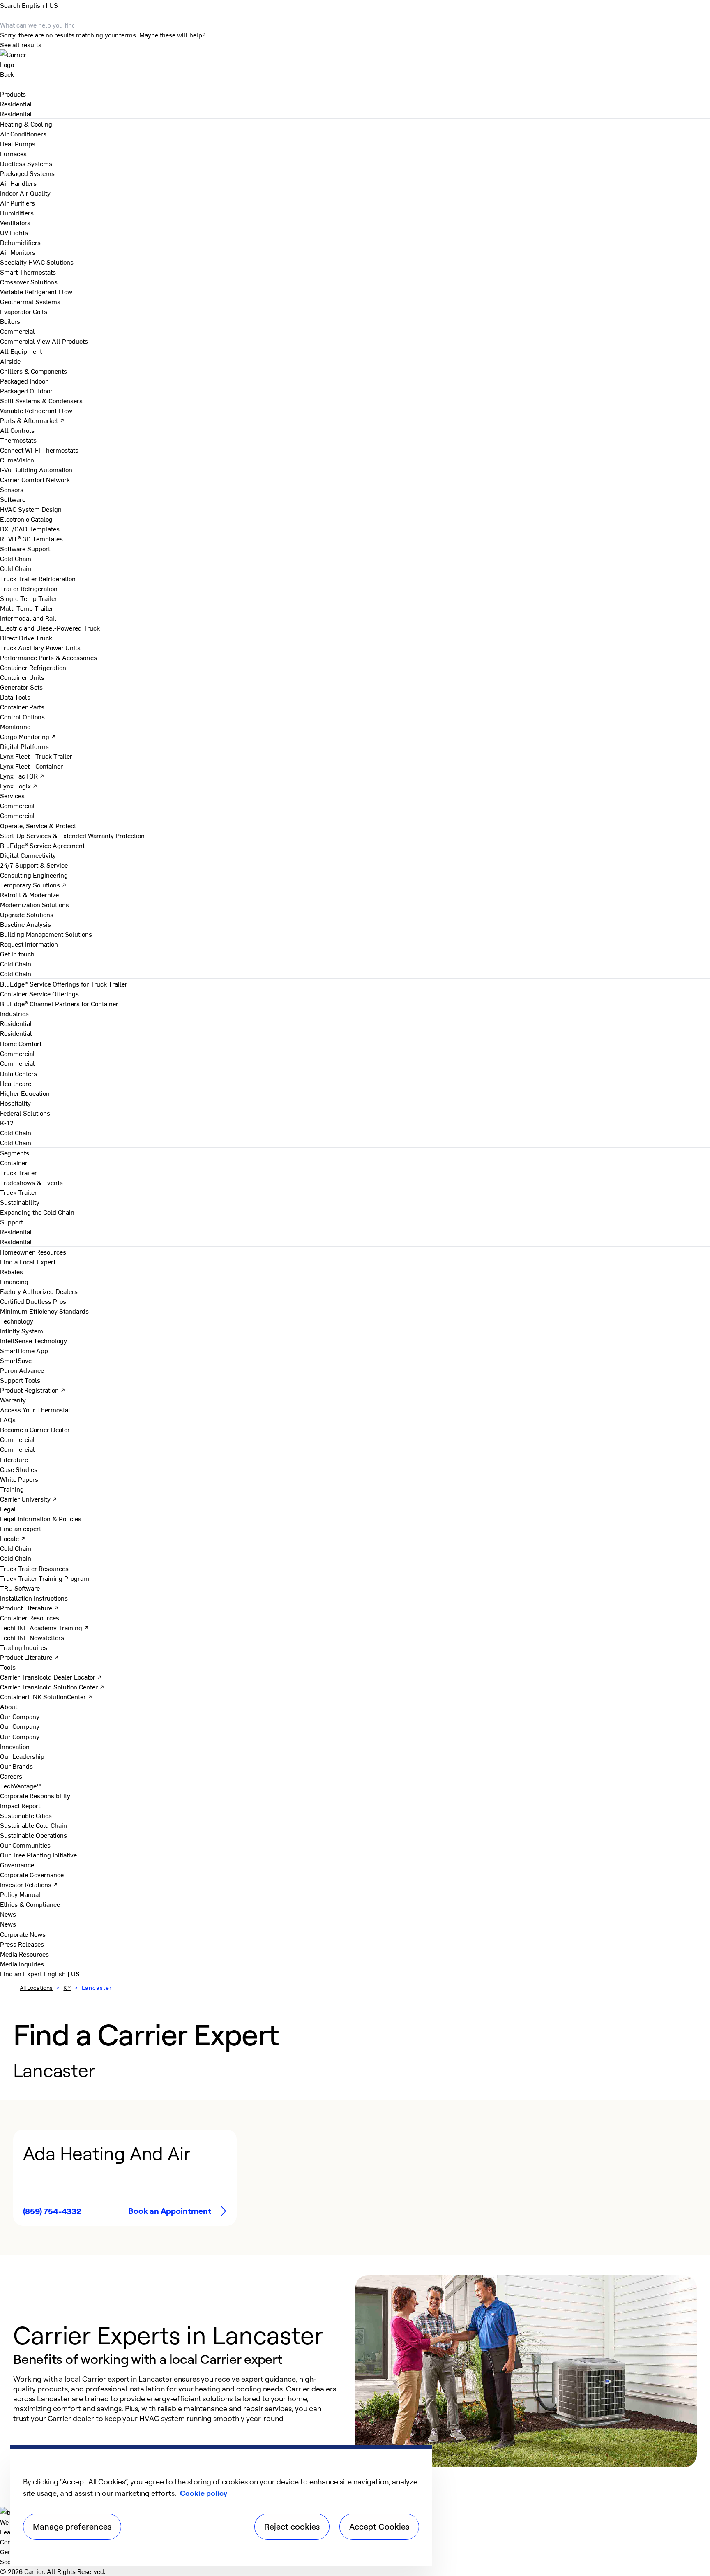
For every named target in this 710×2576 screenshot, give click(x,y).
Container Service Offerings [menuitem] (39, 993)
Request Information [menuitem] (29, 944)
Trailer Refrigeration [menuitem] (29, 588)
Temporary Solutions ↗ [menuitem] (33, 885)
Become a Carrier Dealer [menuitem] (35, 1429)
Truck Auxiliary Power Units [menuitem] (40, 647)
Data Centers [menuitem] (18, 1073)
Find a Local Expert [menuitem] (28, 1261)
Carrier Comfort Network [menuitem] (35, 479)
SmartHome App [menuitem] (24, 1350)
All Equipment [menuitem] (21, 351)
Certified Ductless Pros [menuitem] (33, 1301)
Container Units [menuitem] (22, 677)
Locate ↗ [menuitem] (13, 1538)
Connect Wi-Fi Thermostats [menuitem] (39, 450)
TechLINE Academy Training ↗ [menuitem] (44, 1627)
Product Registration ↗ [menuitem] (33, 1390)
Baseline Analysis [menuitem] (25, 924)
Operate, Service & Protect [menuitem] (38, 825)
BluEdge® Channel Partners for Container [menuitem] (59, 1003)
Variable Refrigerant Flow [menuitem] (36, 291)
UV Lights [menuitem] (14, 232)
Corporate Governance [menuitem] (32, 1874)
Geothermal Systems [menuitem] (30, 301)
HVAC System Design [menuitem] (31, 509)
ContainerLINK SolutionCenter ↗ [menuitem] (46, 1696)
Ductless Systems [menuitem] (26, 163)
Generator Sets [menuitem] (21, 687)
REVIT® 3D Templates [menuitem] (31, 538)
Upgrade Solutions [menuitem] (27, 914)
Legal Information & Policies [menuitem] (41, 1518)
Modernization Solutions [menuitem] (35, 904)
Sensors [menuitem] (12, 489)
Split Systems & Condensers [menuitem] (41, 400)
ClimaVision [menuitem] (17, 460)
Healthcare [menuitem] (16, 1083)
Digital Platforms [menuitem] (24, 746)
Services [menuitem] (12, 795)
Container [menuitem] (14, 1162)
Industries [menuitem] (14, 1013)
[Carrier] (355, 59)
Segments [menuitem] (15, 1153)
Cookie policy (204, 2493)
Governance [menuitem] (17, 1864)
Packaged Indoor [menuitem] (24, 381)
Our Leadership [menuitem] (22, 1756)
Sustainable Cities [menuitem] (26, 1815)
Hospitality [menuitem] (15, 1103)
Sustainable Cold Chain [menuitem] (33, 1825)
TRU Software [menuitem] (20, 1588)
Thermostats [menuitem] (18, 440)
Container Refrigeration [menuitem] (33, 667)
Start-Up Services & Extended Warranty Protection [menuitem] (72, 835)
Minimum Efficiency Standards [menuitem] (44, 1311)
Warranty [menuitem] (13, 1400)
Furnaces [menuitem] (13, 153)
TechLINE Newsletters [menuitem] (32, 1637)
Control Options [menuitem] (22, 716)
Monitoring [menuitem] (15, 726)
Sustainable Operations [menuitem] (33, 1835)
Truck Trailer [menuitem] (18, 1172)
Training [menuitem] (12, 1489)
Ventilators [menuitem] (15, 222)
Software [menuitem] (13, 499)
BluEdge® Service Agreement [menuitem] (42, 845)
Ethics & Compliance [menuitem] (30, 1904)
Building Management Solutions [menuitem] (46, 934)
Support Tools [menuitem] (20, 1380)
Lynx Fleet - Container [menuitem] (31, 766)
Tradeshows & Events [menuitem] (31, 1182)
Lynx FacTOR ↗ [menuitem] (22, 776)
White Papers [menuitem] (19, 1479)
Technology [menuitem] (17, 1321)
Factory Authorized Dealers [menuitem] (39, 1291)
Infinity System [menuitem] (22, 1331)
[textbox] (176, 2398)
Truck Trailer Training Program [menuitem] (45, 1578)
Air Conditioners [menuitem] (23, 134)
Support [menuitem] (12, 1222)
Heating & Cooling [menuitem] (26, 124)
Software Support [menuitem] (25, 548)
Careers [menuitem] (11, 1776)
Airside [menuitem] (10, 361)
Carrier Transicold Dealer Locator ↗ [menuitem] (51, 1677)
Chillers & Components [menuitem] (33, 371)
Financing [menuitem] (14, 1281)
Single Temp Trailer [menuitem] (29, 598)
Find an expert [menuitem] (21, 1528)
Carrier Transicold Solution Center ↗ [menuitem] (52, 1687)
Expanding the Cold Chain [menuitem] (37, 1212)
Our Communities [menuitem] (25, 1845)
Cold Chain (16, 568)
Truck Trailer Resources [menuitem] (34, 1568)
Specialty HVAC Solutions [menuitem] (37, 262)
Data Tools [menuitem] (15, 697)
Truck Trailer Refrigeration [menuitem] (38, 578)
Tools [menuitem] (8, 1667)
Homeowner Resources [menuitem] (33, 1252)
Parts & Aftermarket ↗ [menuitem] (32, 420)
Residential (16, 113)
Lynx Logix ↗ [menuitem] (19, 786)
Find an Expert (22, 1973)
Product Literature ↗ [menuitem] (29, 1608)
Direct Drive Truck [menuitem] (26, 638)
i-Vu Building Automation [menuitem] (36, 469)
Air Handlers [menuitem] (18, 183)
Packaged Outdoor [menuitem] (26, 390)
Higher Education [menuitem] (25, 1093)
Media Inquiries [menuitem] (22, 1964)
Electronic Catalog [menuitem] (26, 519)
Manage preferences (72, 2526)
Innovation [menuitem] (15, 1746)
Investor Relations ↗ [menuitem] (29, 1884)
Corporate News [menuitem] (23, 1934)
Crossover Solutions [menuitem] (29, 282)
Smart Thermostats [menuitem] (28, 272)
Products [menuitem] (13, 94)
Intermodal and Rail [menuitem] (28, 618)
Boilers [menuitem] (10, 321)
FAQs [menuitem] (8, 1419)
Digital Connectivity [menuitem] (28, 855)
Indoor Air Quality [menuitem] (25, 193)
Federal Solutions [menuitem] (25, 1113)
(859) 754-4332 (52, 2211)
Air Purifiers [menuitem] (17, 203)
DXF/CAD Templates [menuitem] (30, 529)
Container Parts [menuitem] (22, 707)
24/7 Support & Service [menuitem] (34, 865)
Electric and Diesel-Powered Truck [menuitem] (50, 628)
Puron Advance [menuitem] (22, 1370)
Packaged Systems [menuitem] (27, 173)
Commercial (17, 341)
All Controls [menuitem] (17, 430)
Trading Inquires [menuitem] (24, 1647)
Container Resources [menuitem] (30, 1617)
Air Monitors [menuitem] (18, 252)
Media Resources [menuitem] (24, 1954)
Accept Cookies (379, 2526)
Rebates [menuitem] (12, 1271)
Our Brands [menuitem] (16, 1766)
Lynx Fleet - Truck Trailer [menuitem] (36, 756)
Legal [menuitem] (8, 1509)
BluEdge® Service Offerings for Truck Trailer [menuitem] (64, 984)
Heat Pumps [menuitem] (18, 143)
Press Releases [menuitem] (22, 1944)
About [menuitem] (9, 1706)
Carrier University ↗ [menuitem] (29, 1499)
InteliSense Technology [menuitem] (33, 1340)
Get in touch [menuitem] (17, 954)
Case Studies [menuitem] (19, 1469)
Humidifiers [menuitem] (17, 213)
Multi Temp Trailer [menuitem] (27, 608)
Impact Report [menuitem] (20, 1805)
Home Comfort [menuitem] (21, 1043)
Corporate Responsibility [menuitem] (35, 1795)
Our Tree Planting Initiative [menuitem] (38, 1855)
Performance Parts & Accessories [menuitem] (48, 657)
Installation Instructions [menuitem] (34, 1598)
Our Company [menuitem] (20, 1736)
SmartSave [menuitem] (16, 1360)
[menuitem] (16, 104)
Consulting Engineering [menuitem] (34, 875)
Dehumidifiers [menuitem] (20, 242)
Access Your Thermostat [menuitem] (35, 1409)
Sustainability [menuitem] (20, 1202)
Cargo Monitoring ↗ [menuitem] (28, 736)
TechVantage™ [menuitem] (21, 1786)
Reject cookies (292, 2526)
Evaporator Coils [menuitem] (24, 311)
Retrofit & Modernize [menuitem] (29, 894)
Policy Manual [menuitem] (20, 1894)
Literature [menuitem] (14, 1459)
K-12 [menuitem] (7, 1123)
